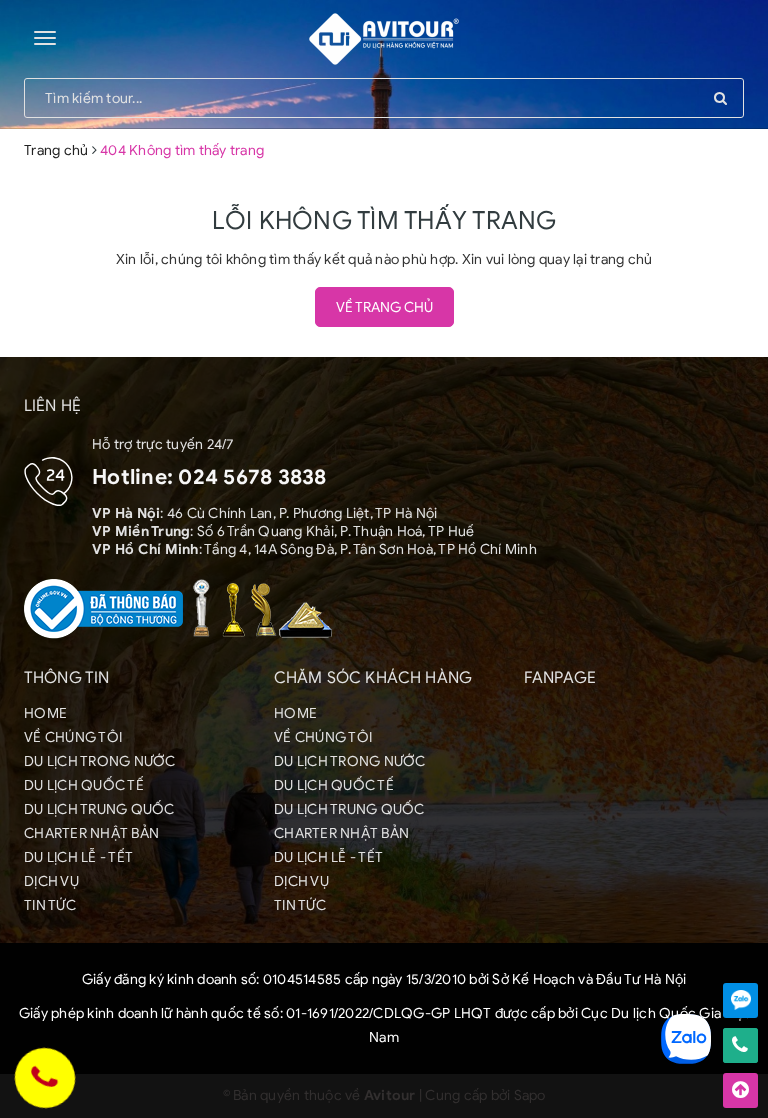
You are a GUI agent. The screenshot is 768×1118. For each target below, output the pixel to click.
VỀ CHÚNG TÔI (73, 737)
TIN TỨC (50, 905)
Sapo (530, 1095)
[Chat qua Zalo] (740, 1000)
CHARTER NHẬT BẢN (91, 833)
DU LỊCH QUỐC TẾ (84, 785)
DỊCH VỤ (51, 881)
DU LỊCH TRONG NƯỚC (100, 761)
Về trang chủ (384, 307)
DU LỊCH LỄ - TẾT (78, 857)
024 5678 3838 (252, 477)
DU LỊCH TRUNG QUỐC (99, 809)
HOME (45, 713)
